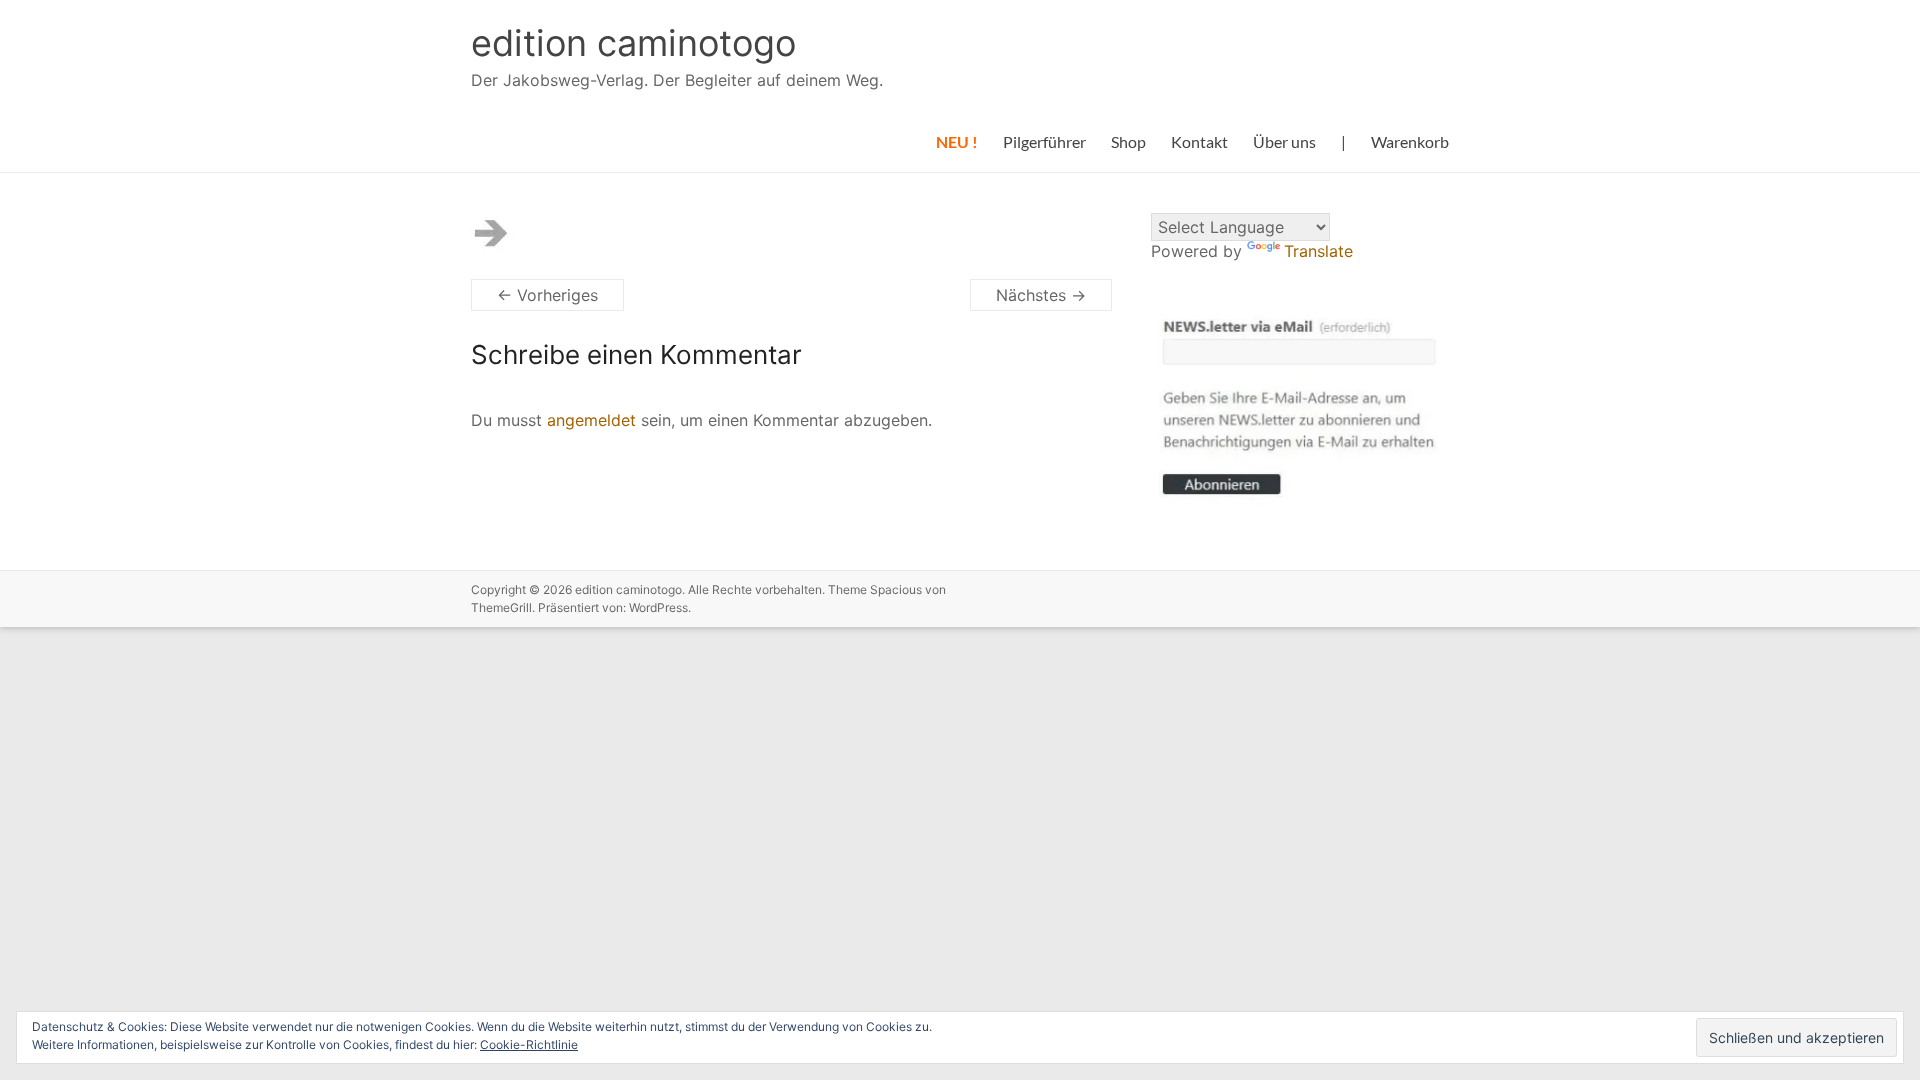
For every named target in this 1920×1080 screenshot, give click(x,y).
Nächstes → (1041, 295)
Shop (1128, 141)
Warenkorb (1410, 141)
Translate (1318, 251)
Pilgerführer (1044, 141)
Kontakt (1199, 141)
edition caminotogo (633, 43)
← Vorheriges (547, 295)
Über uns (1284, 141)
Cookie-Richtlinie (529, 1044)
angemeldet (591, 420)
